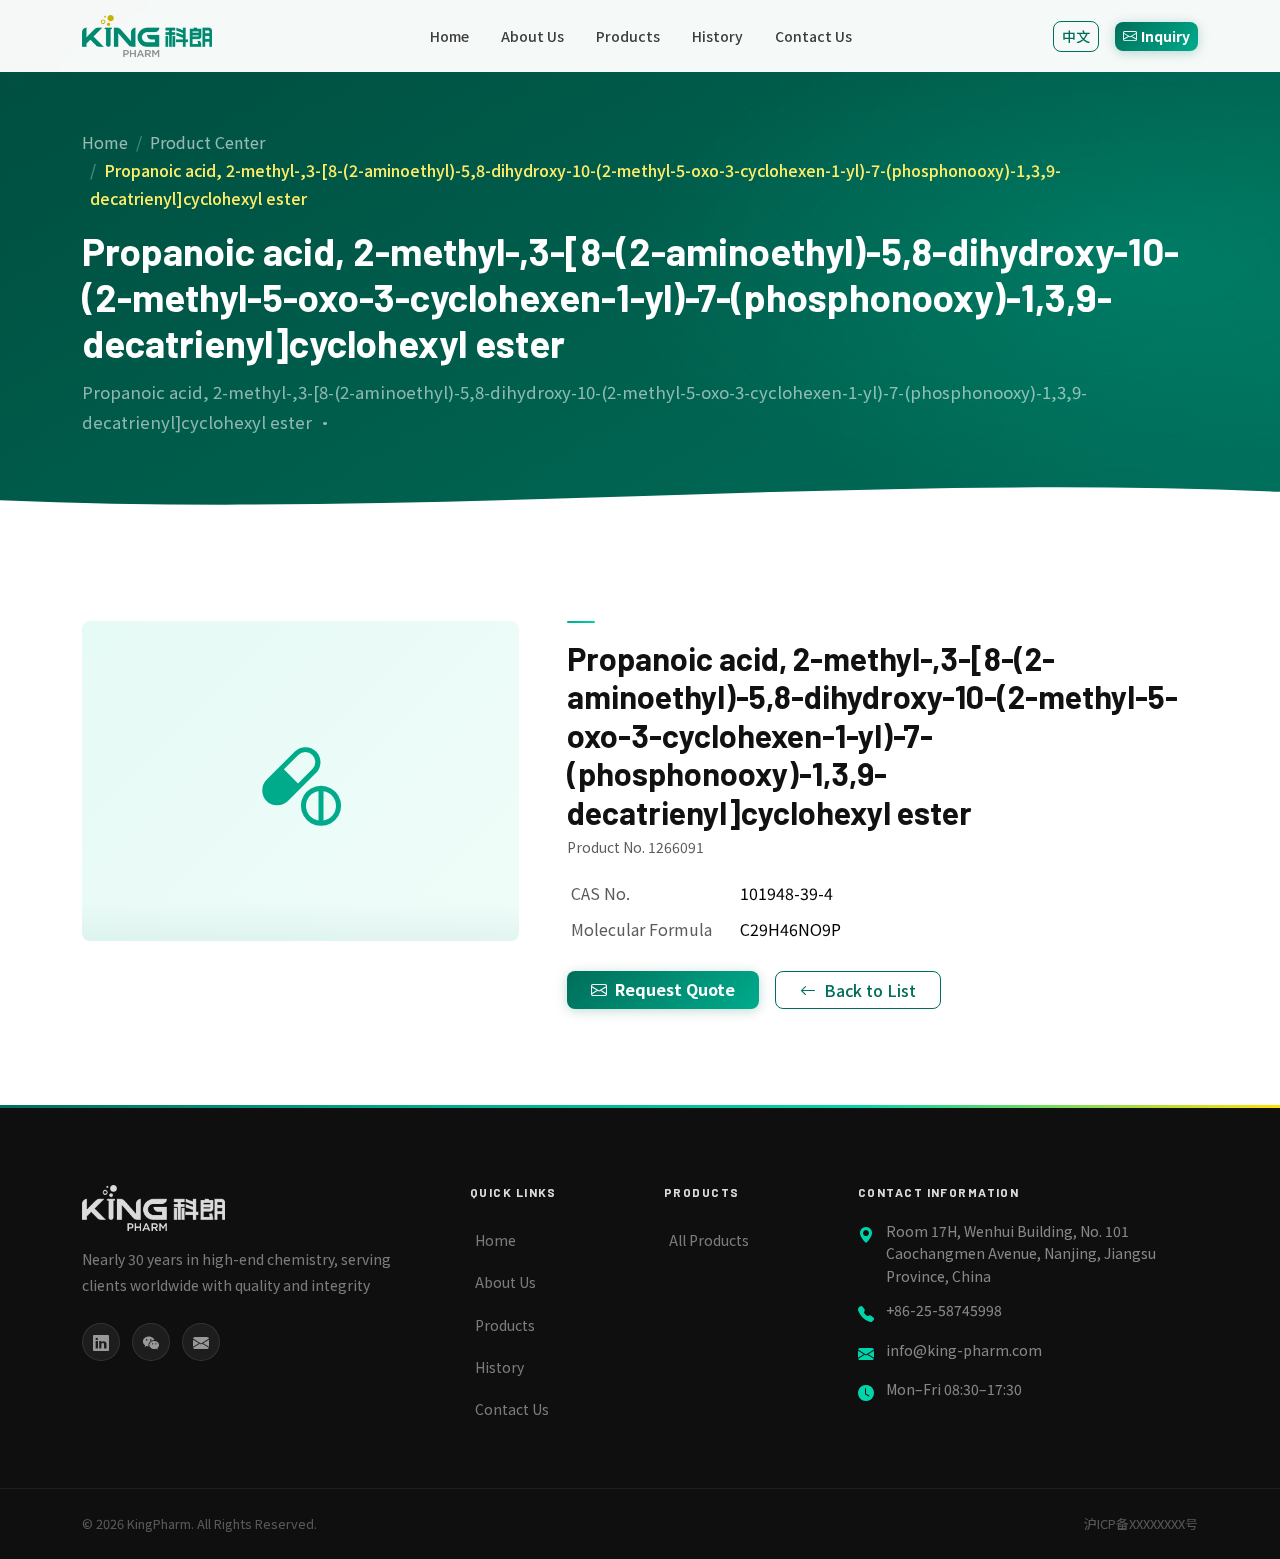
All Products (709, 1240)
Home (449, 36)
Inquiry (1165, 36)
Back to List (870, 990)
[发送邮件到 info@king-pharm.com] (201, 1342)
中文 (1076, 36)
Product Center (207, 142)
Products (628, 36)
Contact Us (813, 36)
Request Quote (675, 989)
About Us (532, 36)
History (717, 36)
